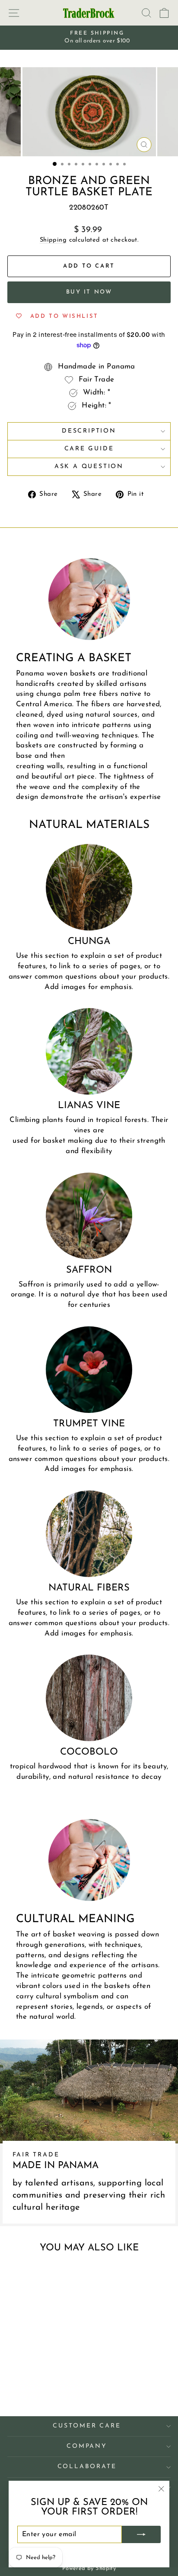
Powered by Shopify (89, 2568)
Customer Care (87, 2426)
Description (89, 431)
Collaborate (87, 2467)
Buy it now (89, 292)
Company (87, 2446)
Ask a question (89, 467)
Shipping (53, 240)
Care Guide (89, 449)
